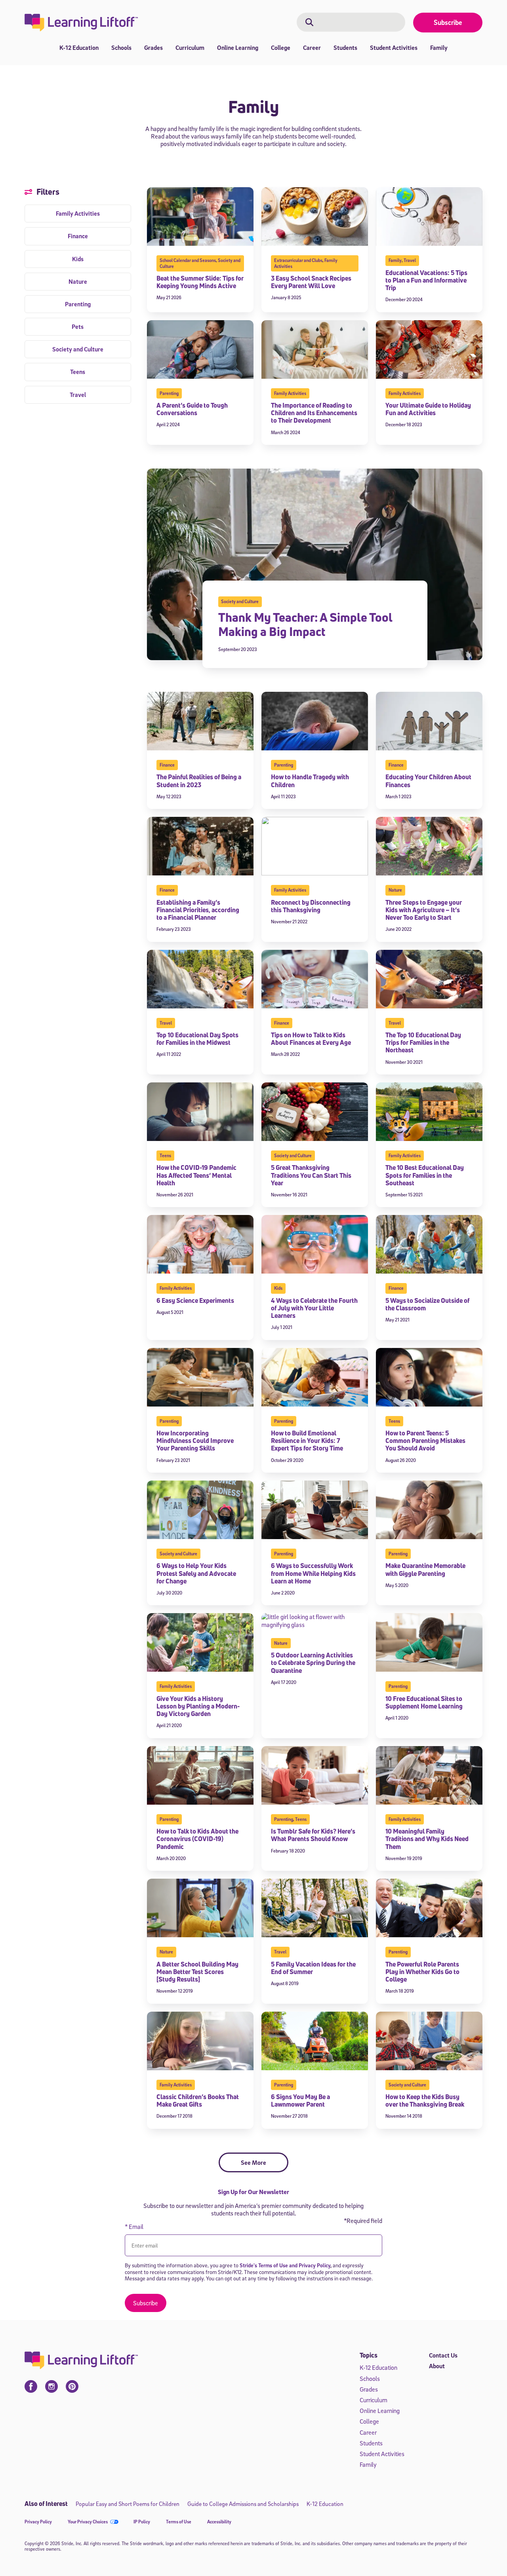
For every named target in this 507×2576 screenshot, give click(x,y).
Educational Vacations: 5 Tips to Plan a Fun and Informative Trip (426, 280)
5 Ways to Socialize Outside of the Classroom (427, 1304)
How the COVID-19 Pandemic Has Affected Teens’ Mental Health (196, 1175)
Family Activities (290, 393)
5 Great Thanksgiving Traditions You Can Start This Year (311, 1175)
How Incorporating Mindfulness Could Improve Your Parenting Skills (195, 1441)
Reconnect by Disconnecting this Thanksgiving (311, 906)
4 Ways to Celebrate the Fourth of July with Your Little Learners (314, 1308)
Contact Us (443, 2355)
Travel (410, 260)
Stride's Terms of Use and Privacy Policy (285, 2265)
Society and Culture (240, 601)
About (437, 2366)
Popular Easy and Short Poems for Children (128, 2504)
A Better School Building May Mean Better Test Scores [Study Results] (197, 1972)
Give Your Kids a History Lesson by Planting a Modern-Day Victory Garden (198, 1706)
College (281, 47)
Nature (395, 890)
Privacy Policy (38, 2522)
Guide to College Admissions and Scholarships (243, 2504)
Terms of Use (179, 2522)
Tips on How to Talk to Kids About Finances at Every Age (311, 1039)
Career (312, 47)
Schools (121, 47)
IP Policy (142, 2522)
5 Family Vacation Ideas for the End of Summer (313, 1968)
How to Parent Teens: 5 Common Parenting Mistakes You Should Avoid (425, 1441)
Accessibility (219, 2522)
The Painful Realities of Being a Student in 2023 (199, 781)
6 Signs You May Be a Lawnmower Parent (300, 2100)
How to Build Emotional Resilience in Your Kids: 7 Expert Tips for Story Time (307, 1441)
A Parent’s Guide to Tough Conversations (192, 409)
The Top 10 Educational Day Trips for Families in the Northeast (423, 1042)
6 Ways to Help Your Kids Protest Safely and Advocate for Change (196, 1573)
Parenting (169, 393)
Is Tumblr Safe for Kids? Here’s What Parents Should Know (313, 1835)
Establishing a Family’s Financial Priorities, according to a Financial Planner (198, 910)
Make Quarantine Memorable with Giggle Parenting (425, 1569)
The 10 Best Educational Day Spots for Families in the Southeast (425, 1175)
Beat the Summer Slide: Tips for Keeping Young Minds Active (200, 282)
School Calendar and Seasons (188, 260)
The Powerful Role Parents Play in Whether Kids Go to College (422, 1972)
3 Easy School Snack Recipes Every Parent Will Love (311, 282)
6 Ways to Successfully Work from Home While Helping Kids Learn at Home (313, 1573)
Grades (153, 47)
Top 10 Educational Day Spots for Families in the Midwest (197, 1039)
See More (253, 2162)
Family (439, 47)
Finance (167, 765)
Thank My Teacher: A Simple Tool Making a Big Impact (305, 624)
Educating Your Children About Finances (428, 781)
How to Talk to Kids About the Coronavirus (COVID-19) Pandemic (197, 1839)
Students (345, 47)
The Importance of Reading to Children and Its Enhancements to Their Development (314, 413)
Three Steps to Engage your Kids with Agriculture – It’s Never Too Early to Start (424, 910)
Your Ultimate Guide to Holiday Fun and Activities (428, 409)
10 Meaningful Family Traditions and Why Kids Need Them (427, 1839)
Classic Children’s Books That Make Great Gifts (198, 2100)
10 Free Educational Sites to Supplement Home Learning (424, 1702)
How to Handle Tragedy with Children (310, 781)
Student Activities (394, 47)
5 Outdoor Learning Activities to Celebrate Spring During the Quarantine (313, 1663)
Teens (165, 1155)
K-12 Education (79, 47)
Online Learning (238, 47)
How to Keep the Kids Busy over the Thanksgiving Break (425, 2100)
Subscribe (448, 22)
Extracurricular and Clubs (298, 260)
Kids (278, 1288)
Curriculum (190, 47)
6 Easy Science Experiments (195, 1300)
